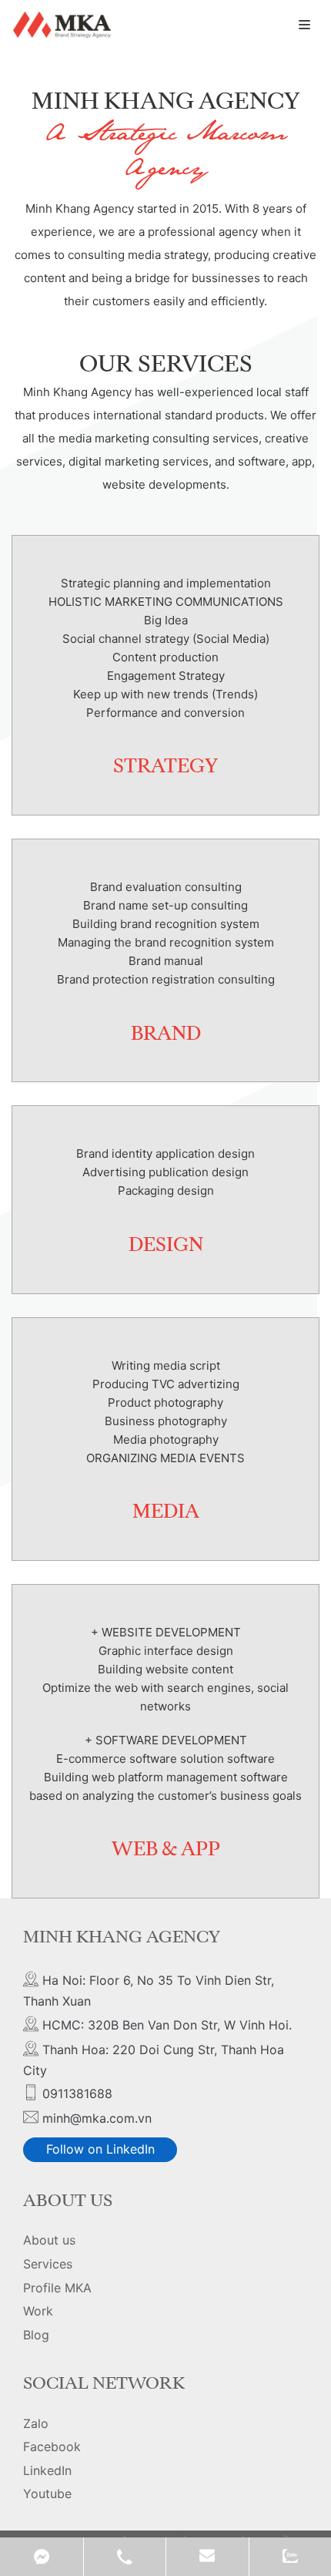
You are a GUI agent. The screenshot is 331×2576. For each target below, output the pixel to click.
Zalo (36, 2423)
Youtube (47, 2494)
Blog (36, 2335)
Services (48, 2264)
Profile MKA (57, 2288)
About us (49, 2240)
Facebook (52, 2447)
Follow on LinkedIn (100, 2149)
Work (38, 2311)
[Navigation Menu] (304, 25)
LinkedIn (47, 2470)
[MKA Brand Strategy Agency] (64, 25)
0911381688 (125, 2557)
